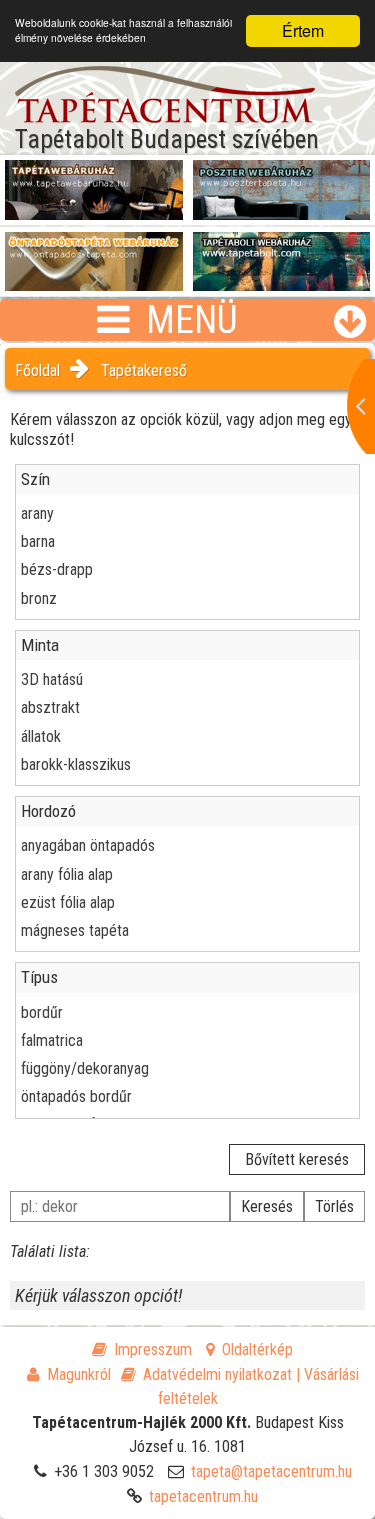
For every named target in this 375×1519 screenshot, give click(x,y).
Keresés (267, 1206)
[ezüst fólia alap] (187, 902)
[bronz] (187, 598)
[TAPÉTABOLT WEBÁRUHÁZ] (282, 253)
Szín (35, 479)
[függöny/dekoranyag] (187, 1068)
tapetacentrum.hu (203, 1496)
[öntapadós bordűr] (187, 1096)
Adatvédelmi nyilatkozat (217, 1374)
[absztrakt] (187, 707)
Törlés (334, 1206)
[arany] (187, 513)
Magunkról (79, 1374)
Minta (40, 645)
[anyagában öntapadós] (187, 845)
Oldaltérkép (257, 1349)
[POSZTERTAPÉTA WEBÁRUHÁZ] (282, 181)
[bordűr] (187, 1012)
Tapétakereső (144, 370)
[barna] (187, 541)
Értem (303, 30)
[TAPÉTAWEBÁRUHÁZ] (94, 181)
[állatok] (187, 736)
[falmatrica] (187, 1040)
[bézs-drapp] (187, 569)
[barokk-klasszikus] (187, 764)
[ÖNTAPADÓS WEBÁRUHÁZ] (94, 253)
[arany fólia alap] (187, 874)
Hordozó (48, 811)
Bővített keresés (297, 1159)
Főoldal (37, 370)
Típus (39, 977)
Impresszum (153, 1349)
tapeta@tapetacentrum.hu (271, 1471)
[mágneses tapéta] (187, 930)
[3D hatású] (187, 679)
